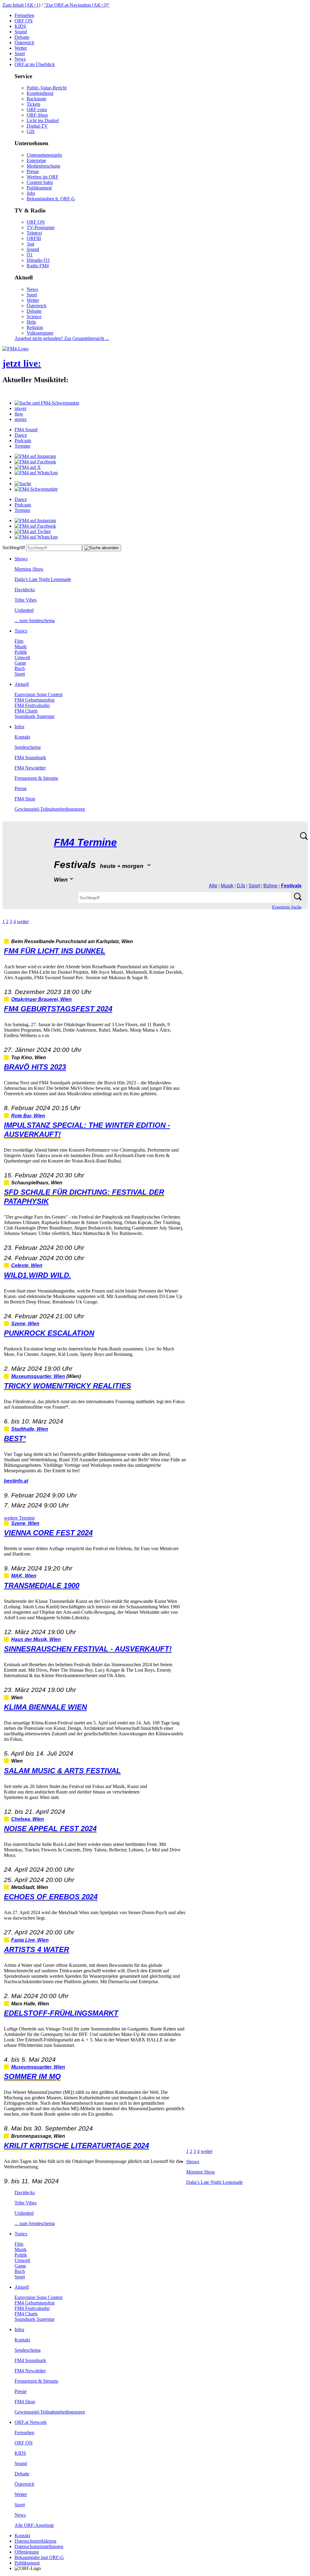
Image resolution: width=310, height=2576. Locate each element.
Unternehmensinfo (44, 155)
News (20, 59)
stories (21, 419)
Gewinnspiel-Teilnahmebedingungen (50, 809)
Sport (20, 53)
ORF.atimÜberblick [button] (35, 64)
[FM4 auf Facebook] (35, 462)
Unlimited (24, 610)
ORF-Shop (37, 115)
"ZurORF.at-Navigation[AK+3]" (77, 5)
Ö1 (30, 255)
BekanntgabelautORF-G (39, 2557)
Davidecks (25, 590)
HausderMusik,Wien (36, 1639)
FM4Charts (26, 711)
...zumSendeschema (35, 621)
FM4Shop (25, 799)
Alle (213, 886)
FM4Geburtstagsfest (35, 700)
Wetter (21, 48)
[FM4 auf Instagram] (35, 456)
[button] (47, 403)
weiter (23, 921)
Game (20, 663)
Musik (21, 647)
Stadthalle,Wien (30, 1429)
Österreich (24, 43)
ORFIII (34, 238)
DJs (241, 886)
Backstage (36, 99)
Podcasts (23, 440)
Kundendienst (40, 93)
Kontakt (22, 737)
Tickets (33, 104)
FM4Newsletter (30, 768)
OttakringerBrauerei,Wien (41, 999)
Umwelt (22, 657)
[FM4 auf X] (28, 467)
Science (34, 317)
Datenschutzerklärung (35, 2541)
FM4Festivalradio (32, 705)
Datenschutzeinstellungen (39, 2546)
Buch (20, 668)
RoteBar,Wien (28, 1116)
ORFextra (37, 110)
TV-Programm (41, 227)
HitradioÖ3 (38, 260)
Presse (33, 171)
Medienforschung (43, 166)
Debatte (22, 37)
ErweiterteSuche (287, 907)
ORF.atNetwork (31, 2422)
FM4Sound (26, 430)
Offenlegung (27, 2552)
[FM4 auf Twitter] (33, 531)
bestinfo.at (16, 1481)
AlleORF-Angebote (34, 2525)
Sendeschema (28, 747)
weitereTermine (19, 1518)
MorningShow (29, 569)
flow (19, 414)
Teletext (34, 233)
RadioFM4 (38, 266)
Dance (21, 435)
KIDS (20, 26)
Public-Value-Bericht (47, 88)
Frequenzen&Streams (36, 778)
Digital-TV (37, 126)
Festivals (291, 886)
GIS (31, 131)
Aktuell (22, 684)
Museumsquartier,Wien (38, 1376)
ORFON (24, 21)
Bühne (270, 886)
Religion (35, 327)
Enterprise (36, 160)
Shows (21, 559)
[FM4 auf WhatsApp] (36, 473)
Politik (21, 652)
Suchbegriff (14, 547)
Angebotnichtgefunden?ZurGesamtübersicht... (62, 338)
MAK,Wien (24, 1576)
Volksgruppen (40, 333)
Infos (19, 727)
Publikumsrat (39, 188)
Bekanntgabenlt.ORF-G (51, 199)
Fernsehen (24, 15)
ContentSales (40, 182)
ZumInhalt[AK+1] (21, 5)
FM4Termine (85, 842)
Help (31, 322)
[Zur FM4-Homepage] (15, 349)
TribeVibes (26, 600)
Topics (21, 631)
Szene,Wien (25, 1324)
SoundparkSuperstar (35, 716)
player (20, 408)
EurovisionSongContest (38, 694)
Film (19, 641)
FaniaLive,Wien (30, 1940)
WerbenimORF (43, 177)
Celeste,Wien (27, 1265)
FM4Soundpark (30, 757)
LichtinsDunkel (43, 120)
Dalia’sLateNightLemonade (43, 579)
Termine (22, 446)
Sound (21, 32)
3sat (30, 244)
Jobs (31, 193)
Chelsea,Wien (28, 1819)
